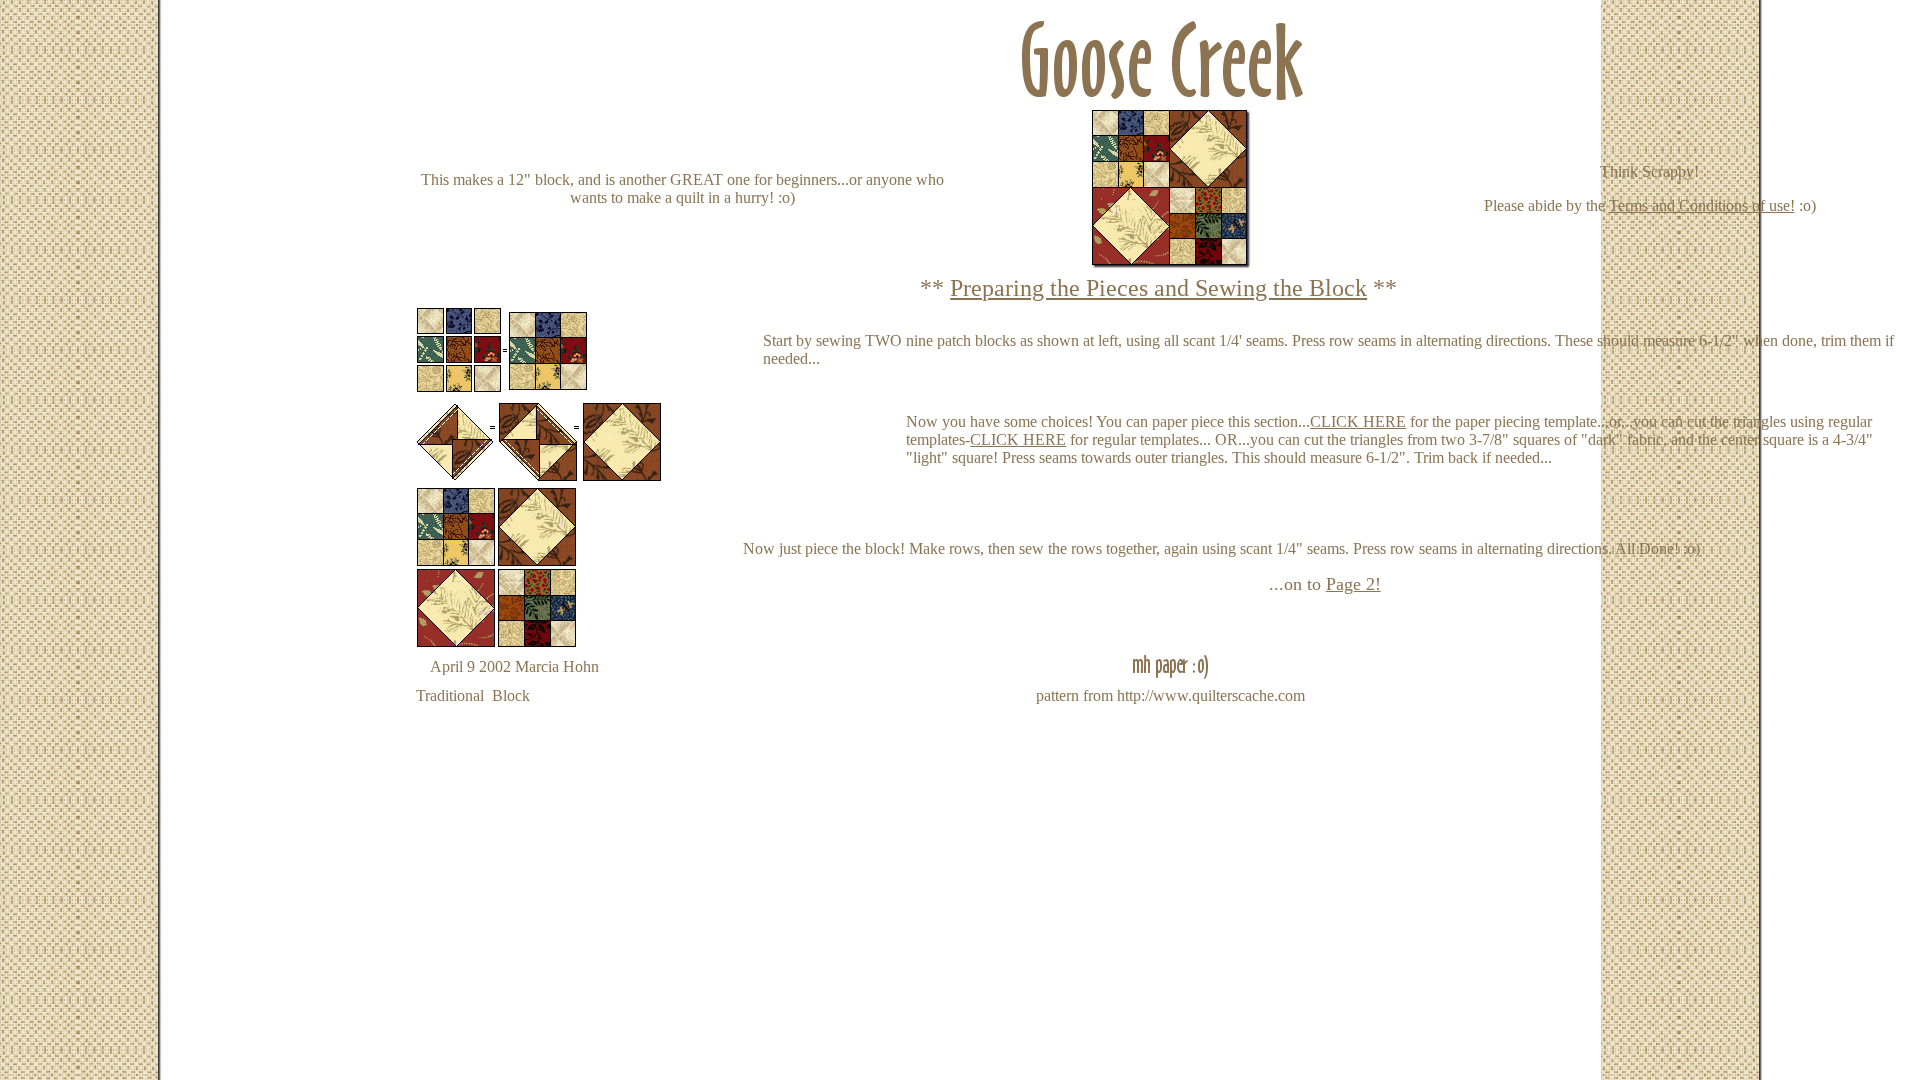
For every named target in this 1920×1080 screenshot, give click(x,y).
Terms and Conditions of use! (1702, 205)
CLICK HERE (1358, 421)
